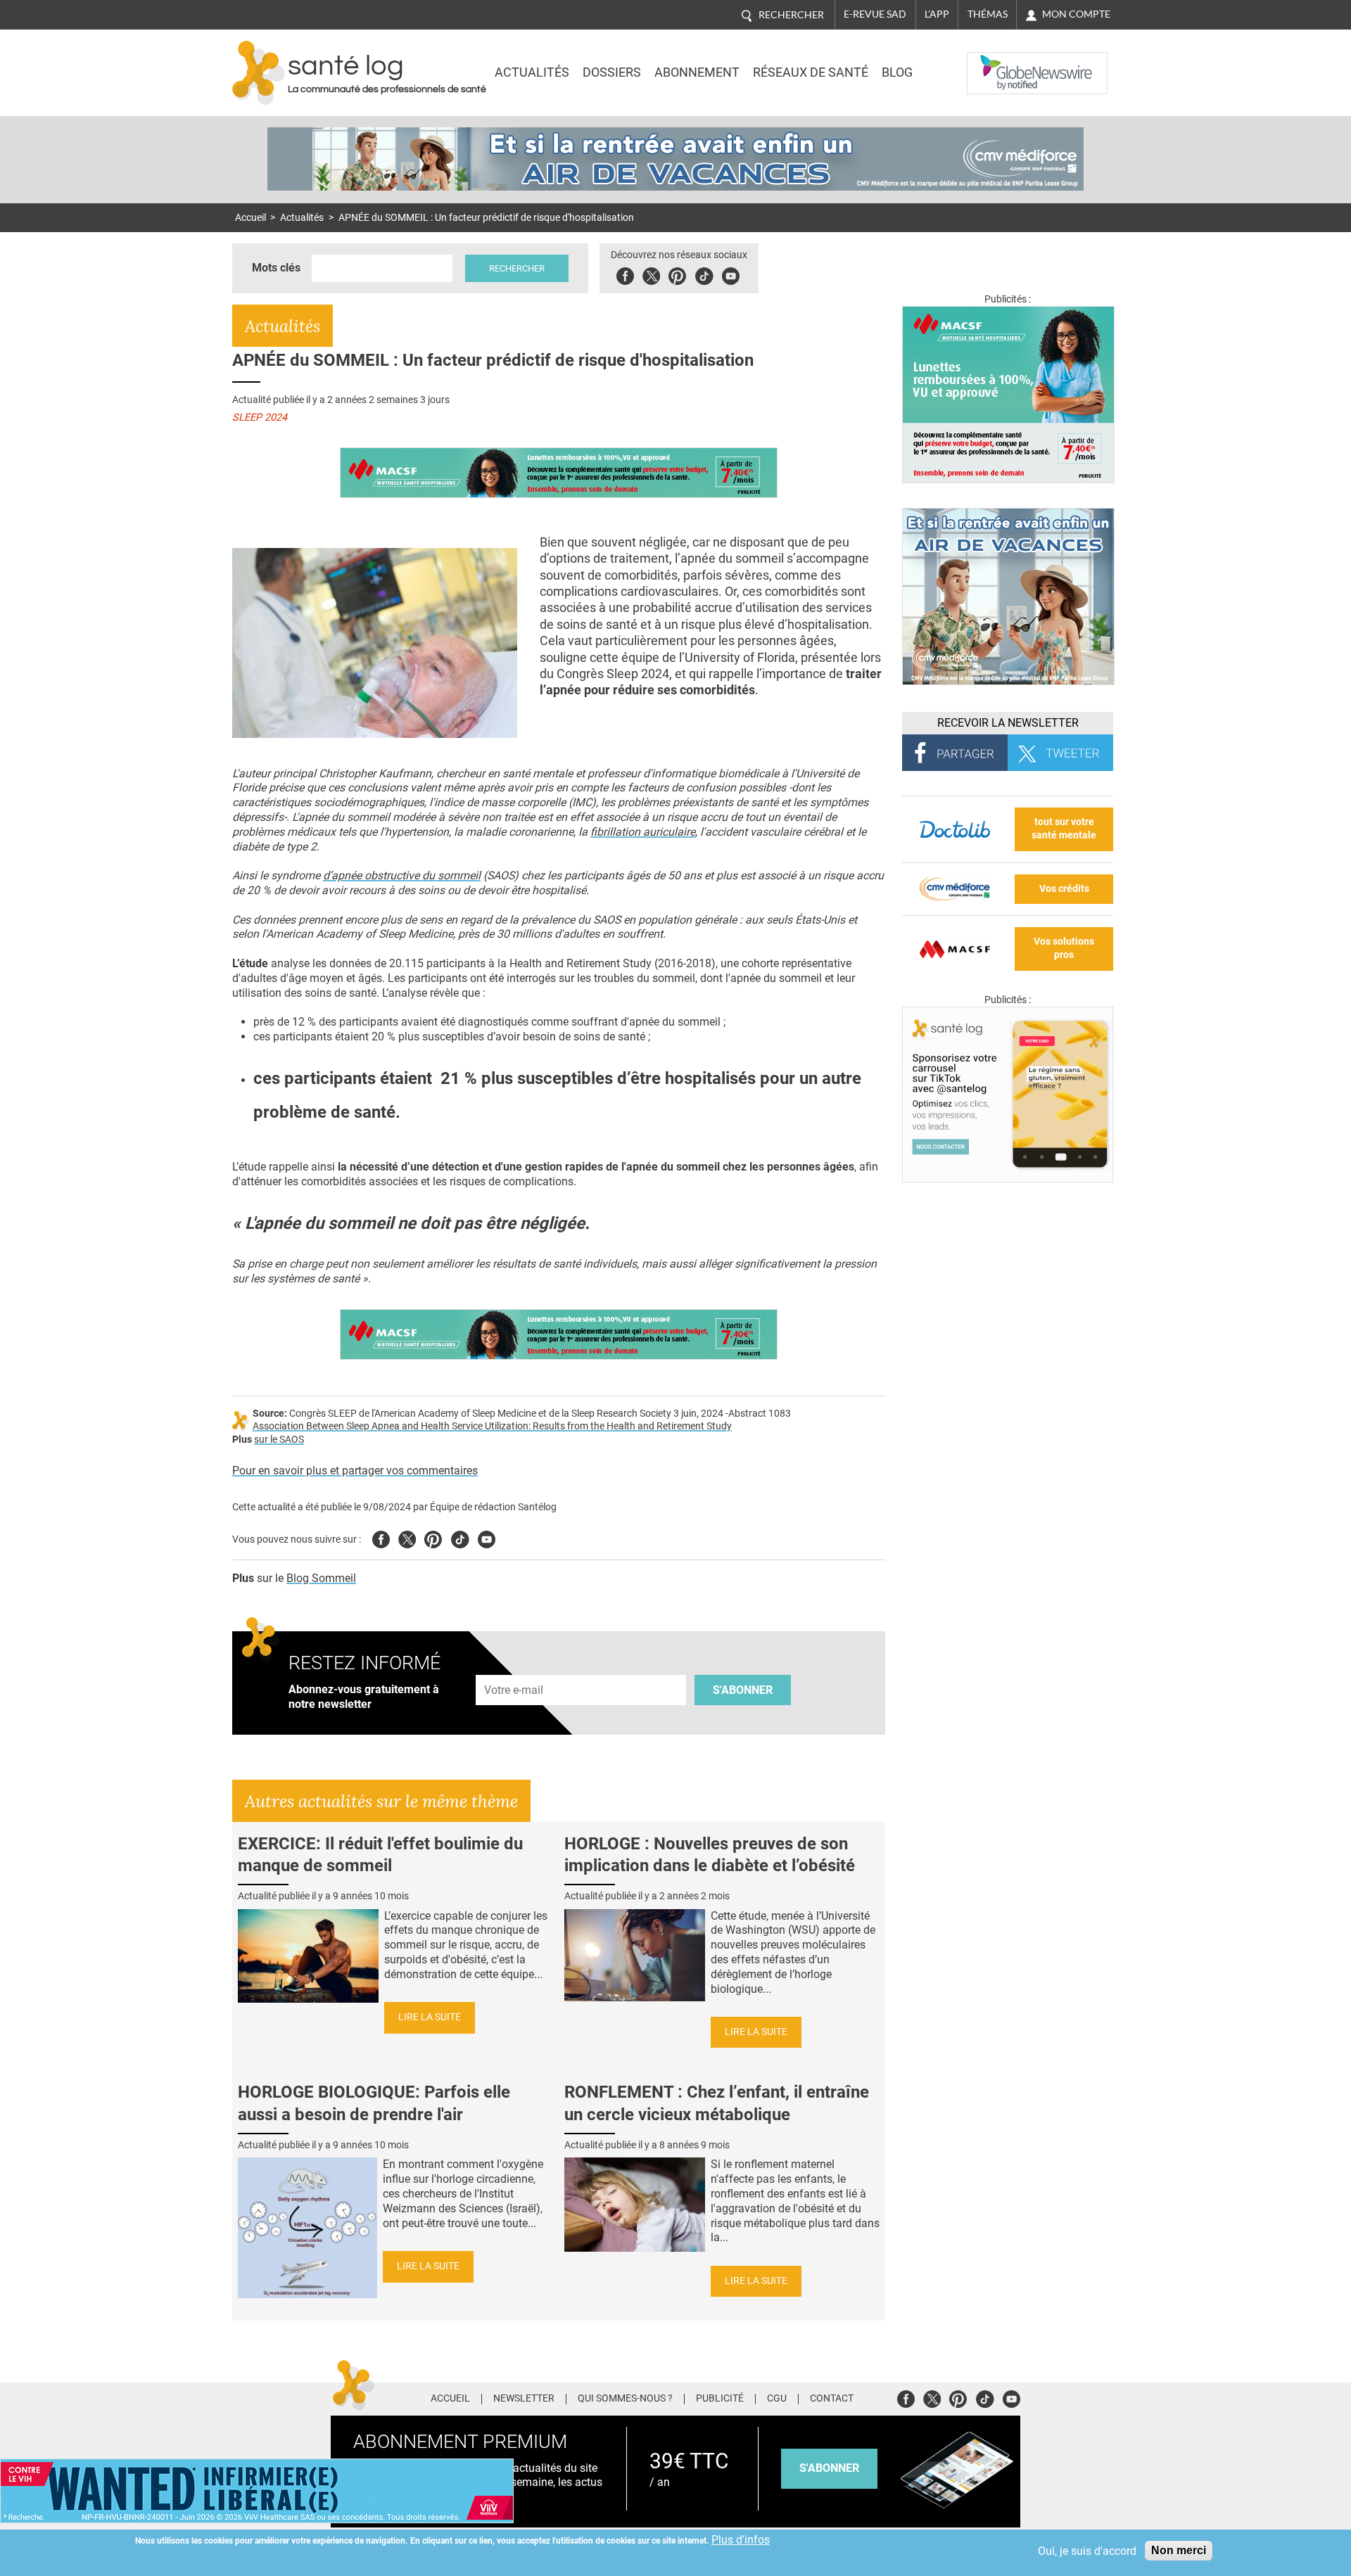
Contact (832, 2399)
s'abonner (829, 2468)
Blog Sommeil (321, 1578)
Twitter (651, 274)
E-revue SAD (875, 14)
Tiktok (704, 274)
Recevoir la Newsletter (1008, 723)
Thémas (988, 14)
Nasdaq (995, 63)
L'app (937, 14)
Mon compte (1076, 14)
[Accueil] (259, 73)
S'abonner (743, 1690)
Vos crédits (1064, 889)
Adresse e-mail (514, 1667)
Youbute (731, 274)
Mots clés (276, 268)
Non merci (1179, 2550)
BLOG (897, 72)
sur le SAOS (279, 1440)
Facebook (625, 274)
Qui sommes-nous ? (625, 2399)
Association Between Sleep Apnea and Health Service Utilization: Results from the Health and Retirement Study (492, 1426)
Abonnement (697, 72)
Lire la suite (430, 2017)
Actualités (532, 72)
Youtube (487, 1537)
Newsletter (524, 2399)
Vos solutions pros (1064, 948)
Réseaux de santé (811, 72)
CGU (777, 2399)
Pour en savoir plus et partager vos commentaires (355, 1471)
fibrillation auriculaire (643, 832)
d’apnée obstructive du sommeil (402, 875)
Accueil (250, 218)
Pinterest (677, 274)
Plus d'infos (741, 2540)
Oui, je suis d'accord (1087, 2551)
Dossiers (612, 72)
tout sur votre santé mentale (1064, 829)
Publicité (720, 2399)
